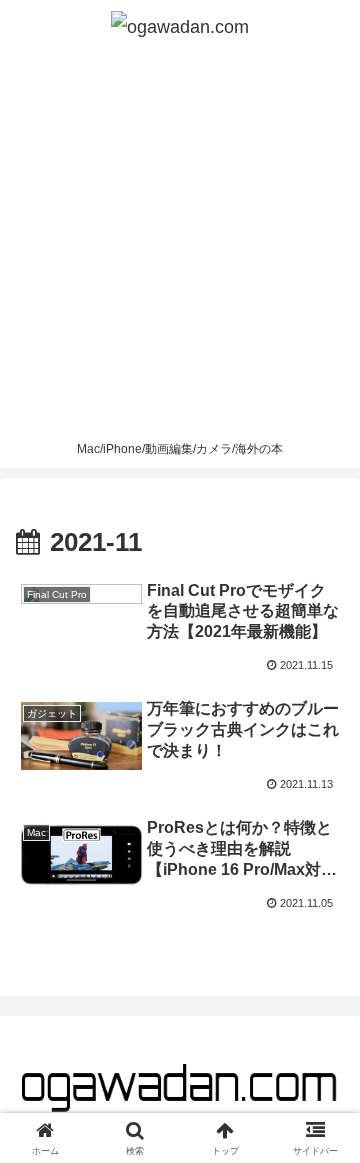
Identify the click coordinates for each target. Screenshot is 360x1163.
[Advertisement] (180, 242)
